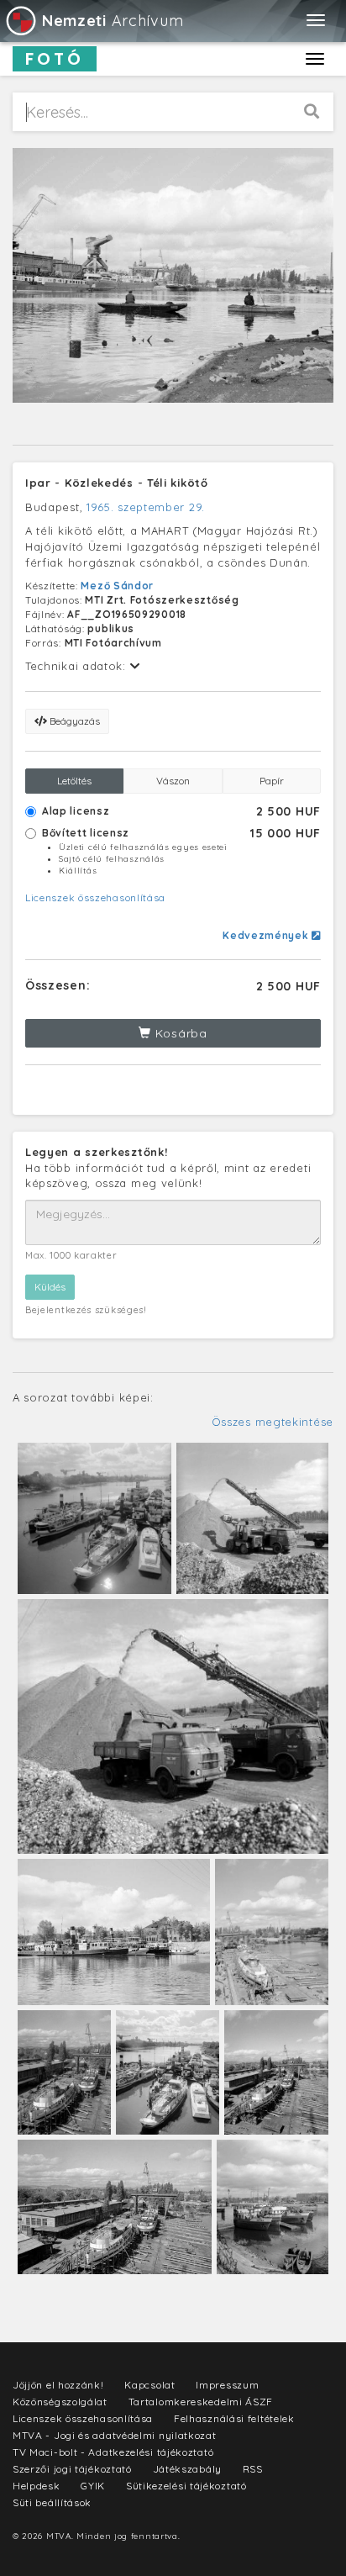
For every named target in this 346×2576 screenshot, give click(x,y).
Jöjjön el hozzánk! (58, 2385)
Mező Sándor (117, 586)
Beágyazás (73, 721)
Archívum (113, 21)
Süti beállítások (52, 2502)
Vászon (173, 781)
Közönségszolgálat (60, 2402)
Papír (272, 781)
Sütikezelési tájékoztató (186, 2486)
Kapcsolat (149, 2385)
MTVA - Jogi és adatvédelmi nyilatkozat (115, 2435)
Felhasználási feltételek (234, 2418)
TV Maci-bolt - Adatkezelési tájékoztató (113, 2452)
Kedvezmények (267, 935)
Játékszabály (187, 2469)
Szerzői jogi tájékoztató (72, 2469)
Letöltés (74, 781)
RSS (253, 2469)
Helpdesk (37, 2486)
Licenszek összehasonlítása (95, 897)
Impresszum (227, 2385)
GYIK (93, 2486)
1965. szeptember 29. (146, 507)
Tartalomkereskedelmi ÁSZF (201, 2402)
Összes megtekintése (273, 1422)
